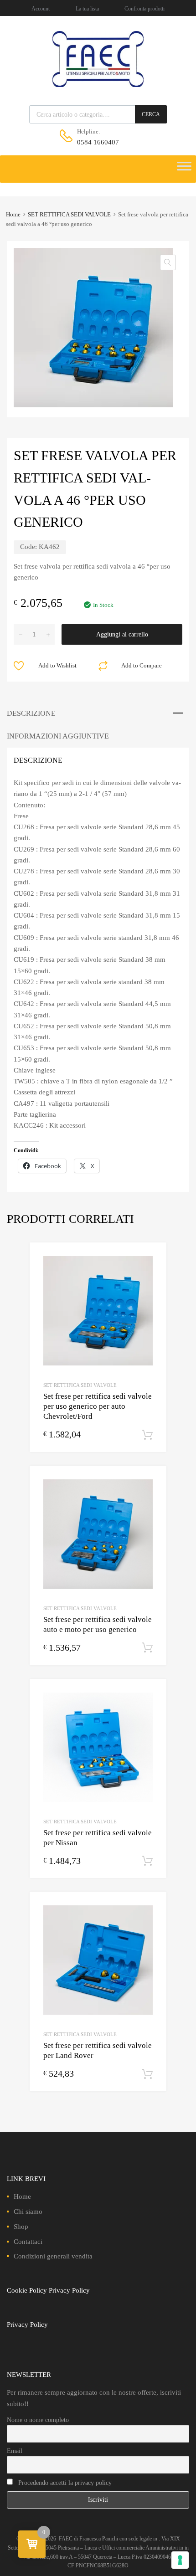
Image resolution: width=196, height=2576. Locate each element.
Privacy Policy (69, 2290)
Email (15, 2451)
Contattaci (28, 2242)
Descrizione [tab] (31, 713)
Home (13, 215)
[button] (168, 262)
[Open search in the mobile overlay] (98, 114)
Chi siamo (28, 2212)
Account (41, 9)
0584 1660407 (98, 142)
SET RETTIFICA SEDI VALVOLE (69, 215)
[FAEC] (98, 85)
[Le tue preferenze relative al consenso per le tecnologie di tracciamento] (180, 2560)
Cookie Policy (27, 2290)
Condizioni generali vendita (53, 2256)
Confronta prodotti (144, 9)
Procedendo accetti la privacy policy (64, 2483)
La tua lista (87, 9)
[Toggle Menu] (184, 169)
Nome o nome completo (38, 2420)
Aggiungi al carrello (122, 634)
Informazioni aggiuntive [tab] (58, 736)
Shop (21, 2227)
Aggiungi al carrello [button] (147, 1435)
